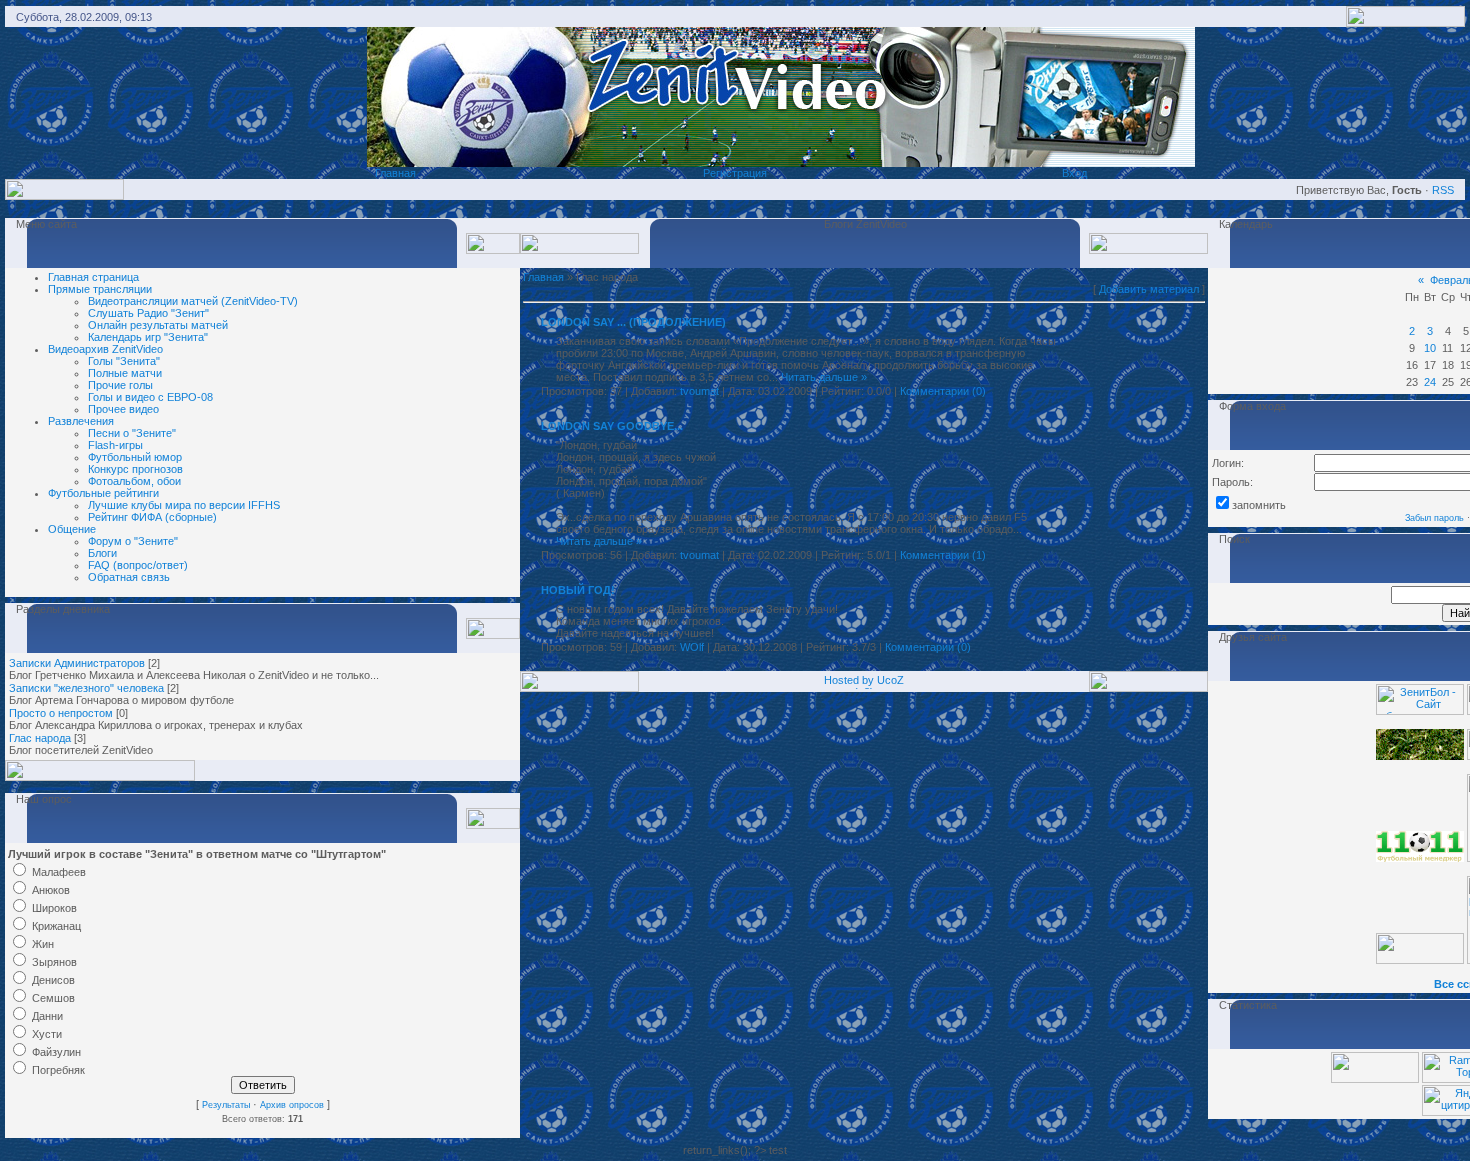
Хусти (47, 1034)
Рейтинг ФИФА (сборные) (152, 517)
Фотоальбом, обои (134, 481)
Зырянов (54, 962)
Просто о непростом (61, 713)
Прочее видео (123, 409)
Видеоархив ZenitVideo (105, 349)
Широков (54, 908)
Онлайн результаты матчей (158, 325)
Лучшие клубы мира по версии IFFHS (184, 505)
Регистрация (735, 173)
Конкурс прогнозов (135, 469)
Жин (43, 944)
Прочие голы (120, 385)
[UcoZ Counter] (1375, 1079)
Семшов (53, 998)
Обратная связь (129, 577)
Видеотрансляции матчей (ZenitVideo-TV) (193, 301)
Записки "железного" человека (86, 688)
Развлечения (81, 421)
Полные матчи (125, 373)
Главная (395, 173)
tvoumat (699, 391)
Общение (72, 529)
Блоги (102, 553)
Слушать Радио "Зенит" (148, 313)
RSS (1443, 190)
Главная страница (93, 277)
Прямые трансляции (100, 289)
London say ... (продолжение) (633, 322)
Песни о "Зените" (132, 433)
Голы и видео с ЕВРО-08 (150, 397)
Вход (1074, 173)
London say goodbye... (612, 426)
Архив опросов (292, 1105)
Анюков (51, 890)
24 (1430, 382)
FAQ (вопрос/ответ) (138, 565)
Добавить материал (1149, 289)
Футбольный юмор (135, 457)
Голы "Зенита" (124, 361)
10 (1430, 348)
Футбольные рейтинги (103, 493)
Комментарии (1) (943, 555)
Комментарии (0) (943, 391)
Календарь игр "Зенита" (148, 337)
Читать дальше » (824, 377)
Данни (47, 1016)
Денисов (53, 980)
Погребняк (58, 1070)
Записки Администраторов (77, 663)
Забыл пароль (1434, 518)
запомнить (1259, 505)
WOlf (692, 647)
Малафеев (59, 872)
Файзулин (56, 1052)
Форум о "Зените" (133, 541)
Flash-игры (115, 445)
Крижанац (56, 926)
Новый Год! (578, 590)
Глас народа (40, 738)
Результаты (226, 1105)
